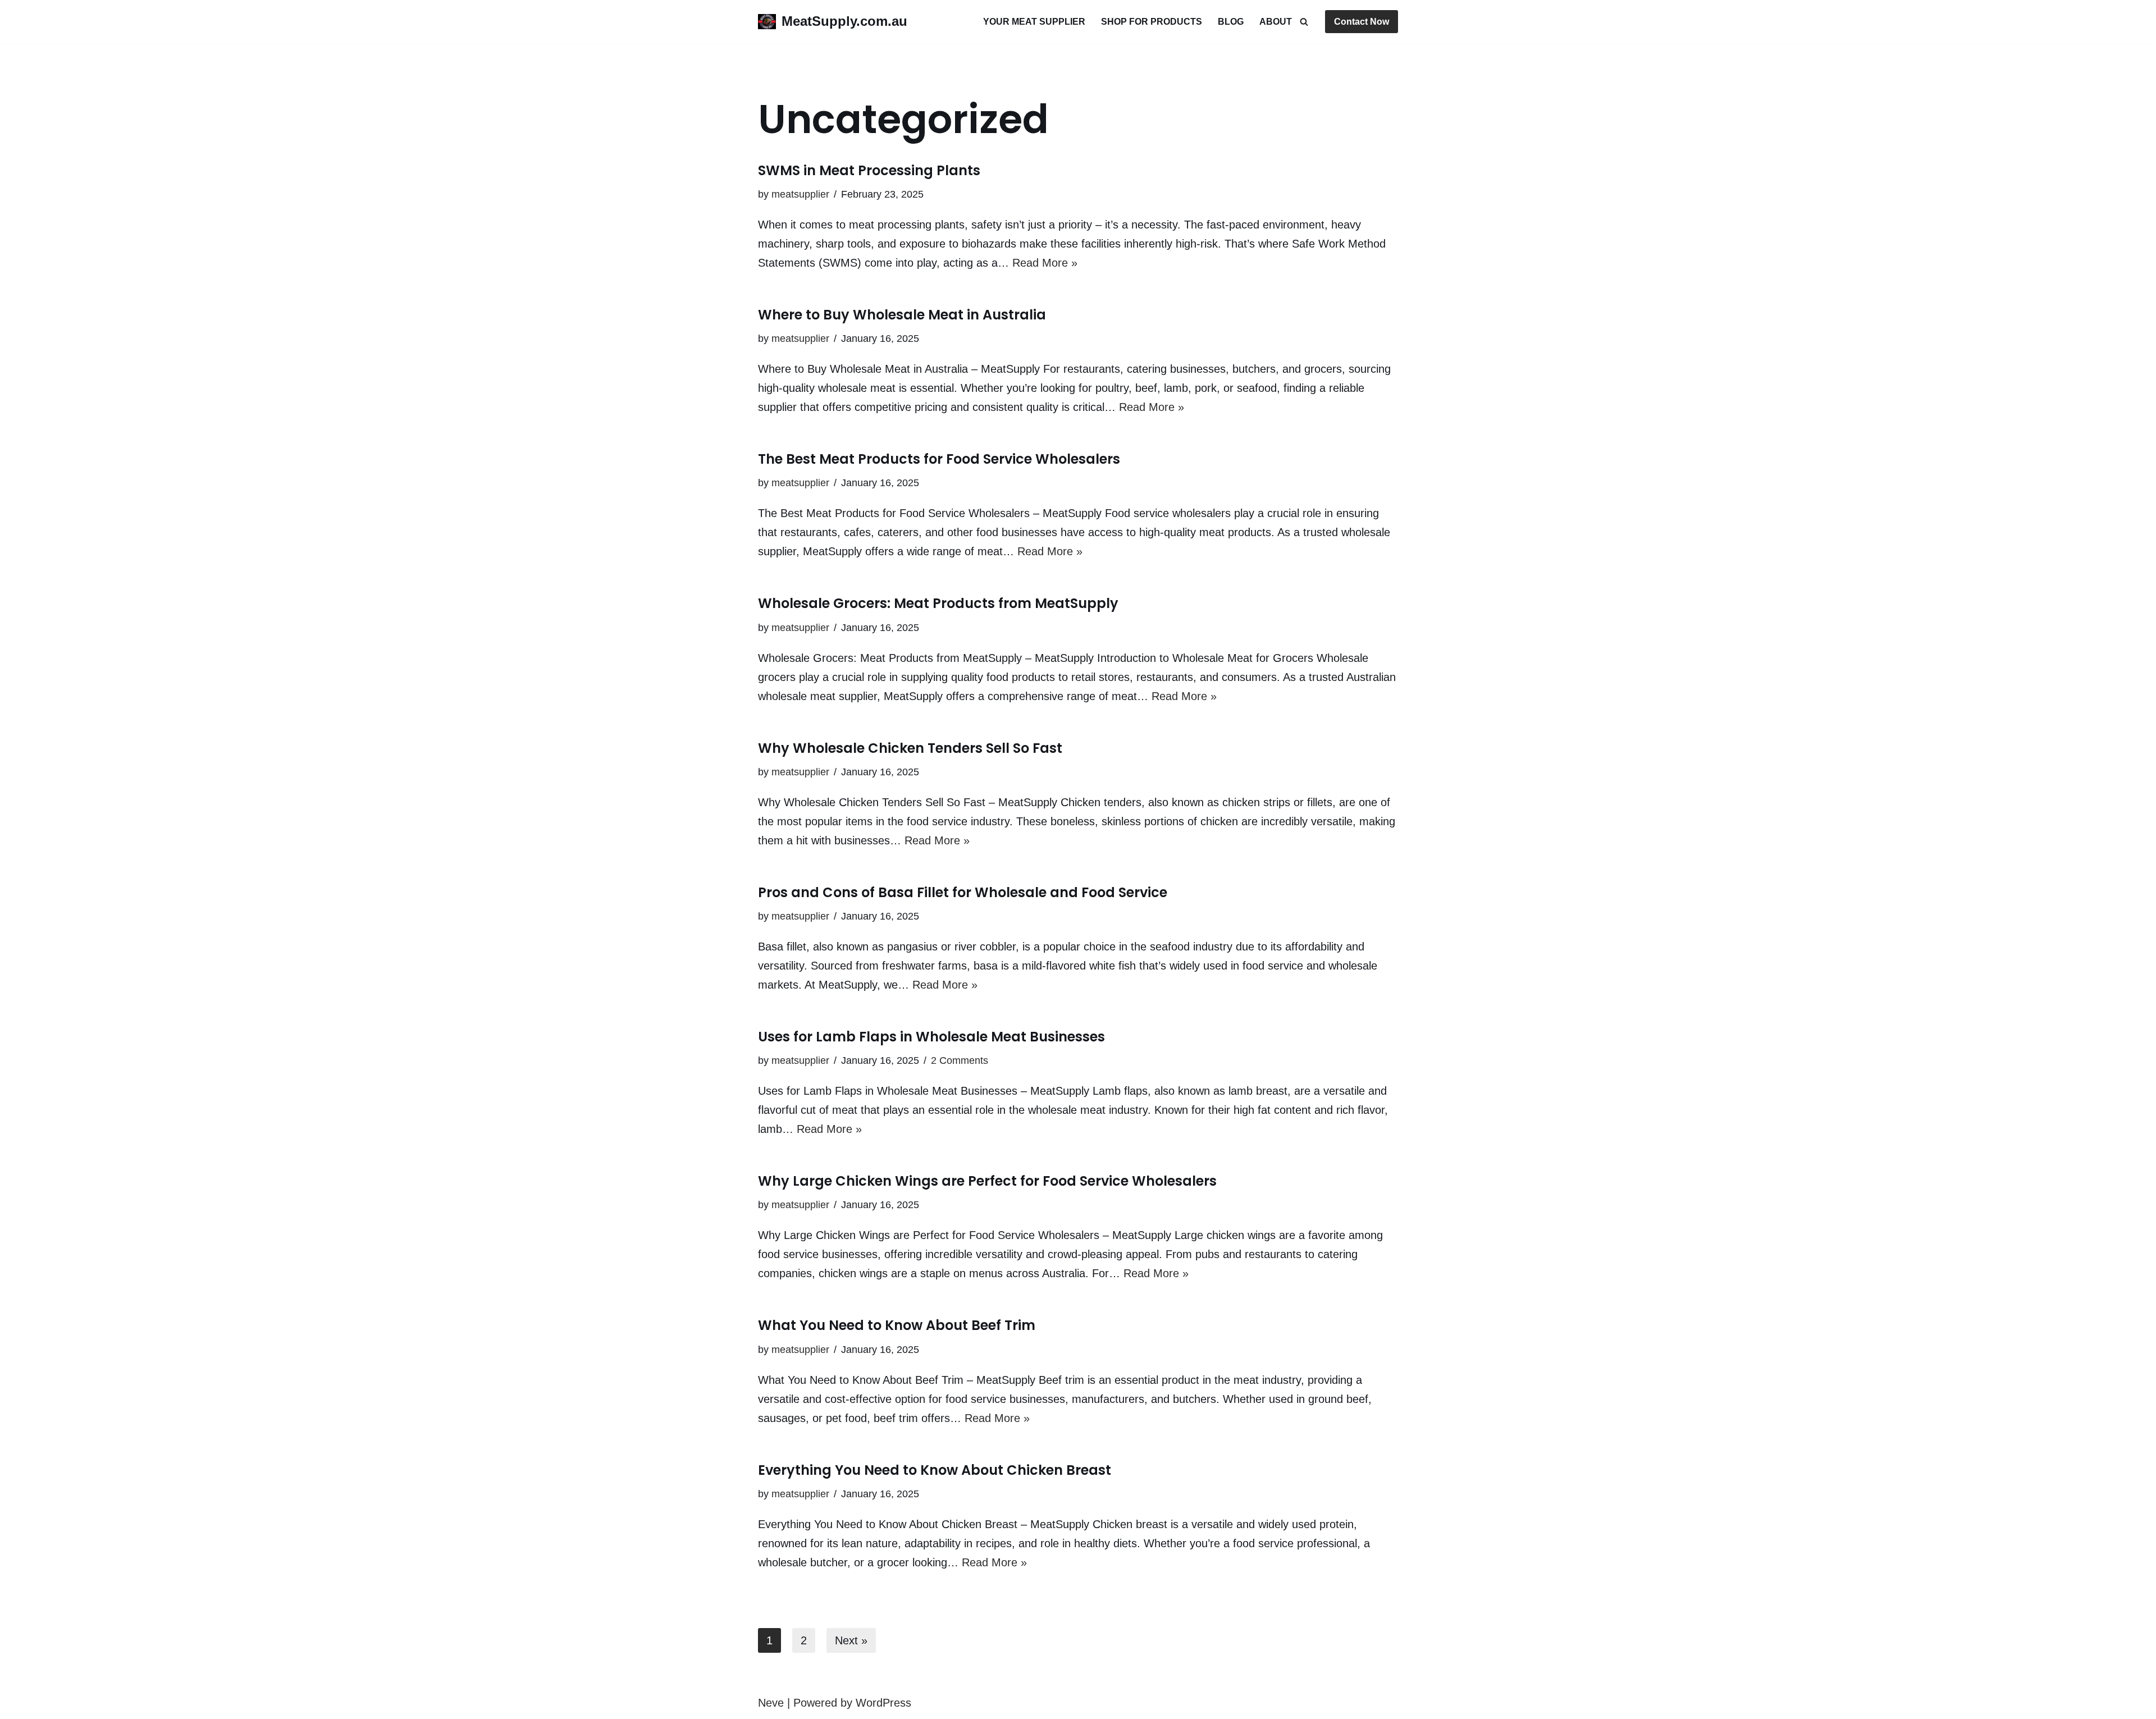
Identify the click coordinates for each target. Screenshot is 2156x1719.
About (1276, 22)
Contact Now (1362, 22)
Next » (851, 1640)
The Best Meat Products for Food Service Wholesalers (939, 459)
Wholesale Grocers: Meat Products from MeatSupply (938, 603)
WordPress (883, 1703)
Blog (1231, 22)
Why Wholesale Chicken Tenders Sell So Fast (910, 748)
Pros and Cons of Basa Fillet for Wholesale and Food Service (963, 892)
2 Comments (960, 1060)
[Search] (1304, 22)
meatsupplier (800, 194)
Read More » (1045, 263)
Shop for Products (1152, 22)
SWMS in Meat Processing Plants (869, 170)
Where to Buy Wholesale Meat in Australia (902, 315)
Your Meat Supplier (1034, 22)
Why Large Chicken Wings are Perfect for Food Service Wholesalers (987, 1181)
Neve (771, 1703)
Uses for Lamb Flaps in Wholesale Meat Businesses (931, 1037)
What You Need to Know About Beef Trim (897, 1325)
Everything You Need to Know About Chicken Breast (935, 1470)
